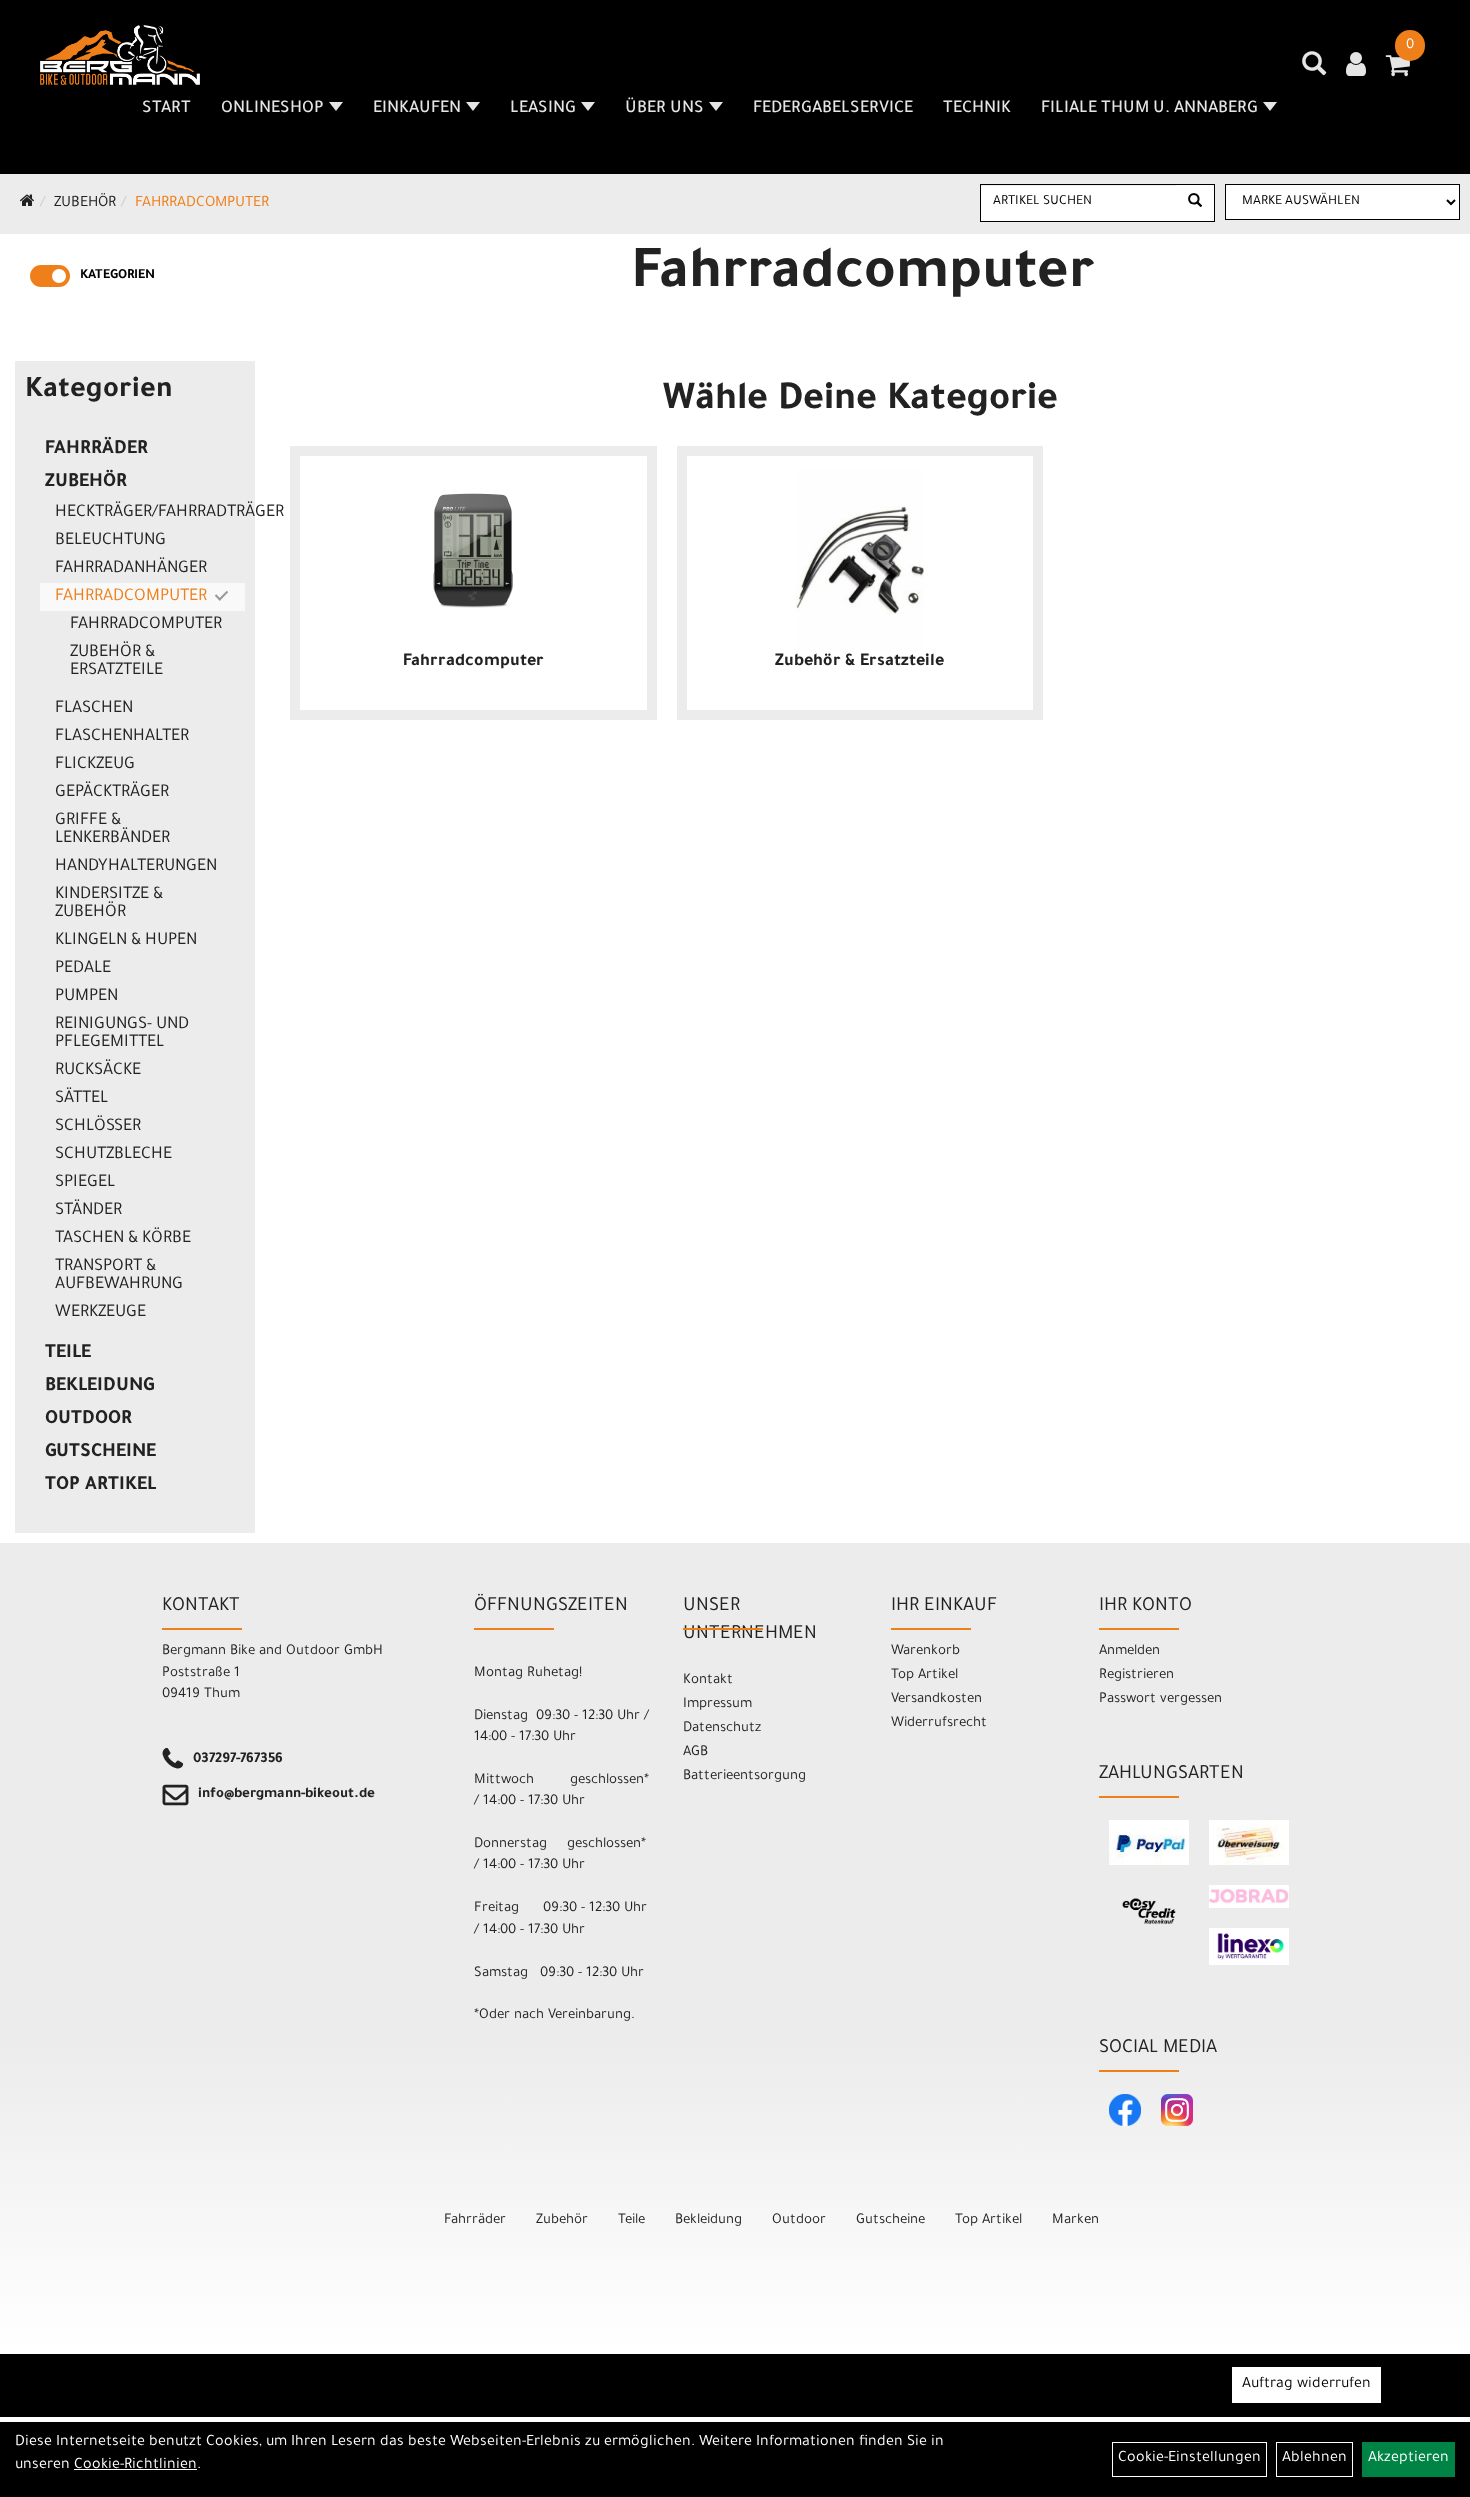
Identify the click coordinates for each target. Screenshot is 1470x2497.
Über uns (664, 109)
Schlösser (98, 1127)
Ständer (88, 1211)
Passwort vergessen (1160, 1699)
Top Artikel (100, 1486)
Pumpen (86, 997)
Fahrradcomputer (202, 204)
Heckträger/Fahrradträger (150, 513)
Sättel (81, 1099)
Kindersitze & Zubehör (109, 904)
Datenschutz (722, 1728)
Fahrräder (96, 450)
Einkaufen (417, 109)
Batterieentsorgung (744, 1776)
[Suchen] (1195, 203)
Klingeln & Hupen (126, 941)
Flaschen (94, 709)
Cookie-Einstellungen (1189, 2459)
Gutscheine (100, 1453)
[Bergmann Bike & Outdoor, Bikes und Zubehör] (120, 55)
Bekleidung (99, 1387)
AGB (695, 1752)
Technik (977, 109)
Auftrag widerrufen (1306, 2385)
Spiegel (85, 1183)
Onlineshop (272, 109)
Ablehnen (1314, 2459)
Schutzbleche (113, 1155)
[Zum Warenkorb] (1398, 72)
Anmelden (1129, 1651)
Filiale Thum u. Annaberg (1149, 109)
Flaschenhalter (122, 737)
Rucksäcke (98, 1071)
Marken (1075, 2220)
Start (166, 109)
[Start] (27, 204)
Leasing (543, 109)
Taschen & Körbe (123, 1239)
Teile (68, 1354)
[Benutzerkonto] (1356, 67)
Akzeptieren (1408, 2459)
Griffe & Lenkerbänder (112, 830)
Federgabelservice (833, 109)
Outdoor (88, 1420)
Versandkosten (936, 1699)
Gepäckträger (112, 793)
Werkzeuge (100, 1313)
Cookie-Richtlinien (135, 2466)
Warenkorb (925, 1651)
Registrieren (1136, 1675)
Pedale (83, 969)
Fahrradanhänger (131, 569)
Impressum (717, 1704)
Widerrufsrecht (939, 1723)
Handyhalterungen (136, 867)
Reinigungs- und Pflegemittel (122, 1034)
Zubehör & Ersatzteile (116, 662)
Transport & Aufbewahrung (119, 1276)
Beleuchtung (110, 541)
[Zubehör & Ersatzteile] (860, 560)
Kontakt (708, 1680)
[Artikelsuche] (1314, 71)
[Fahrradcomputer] (473, 550)
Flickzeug (95, 765)
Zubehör (85, 204)
